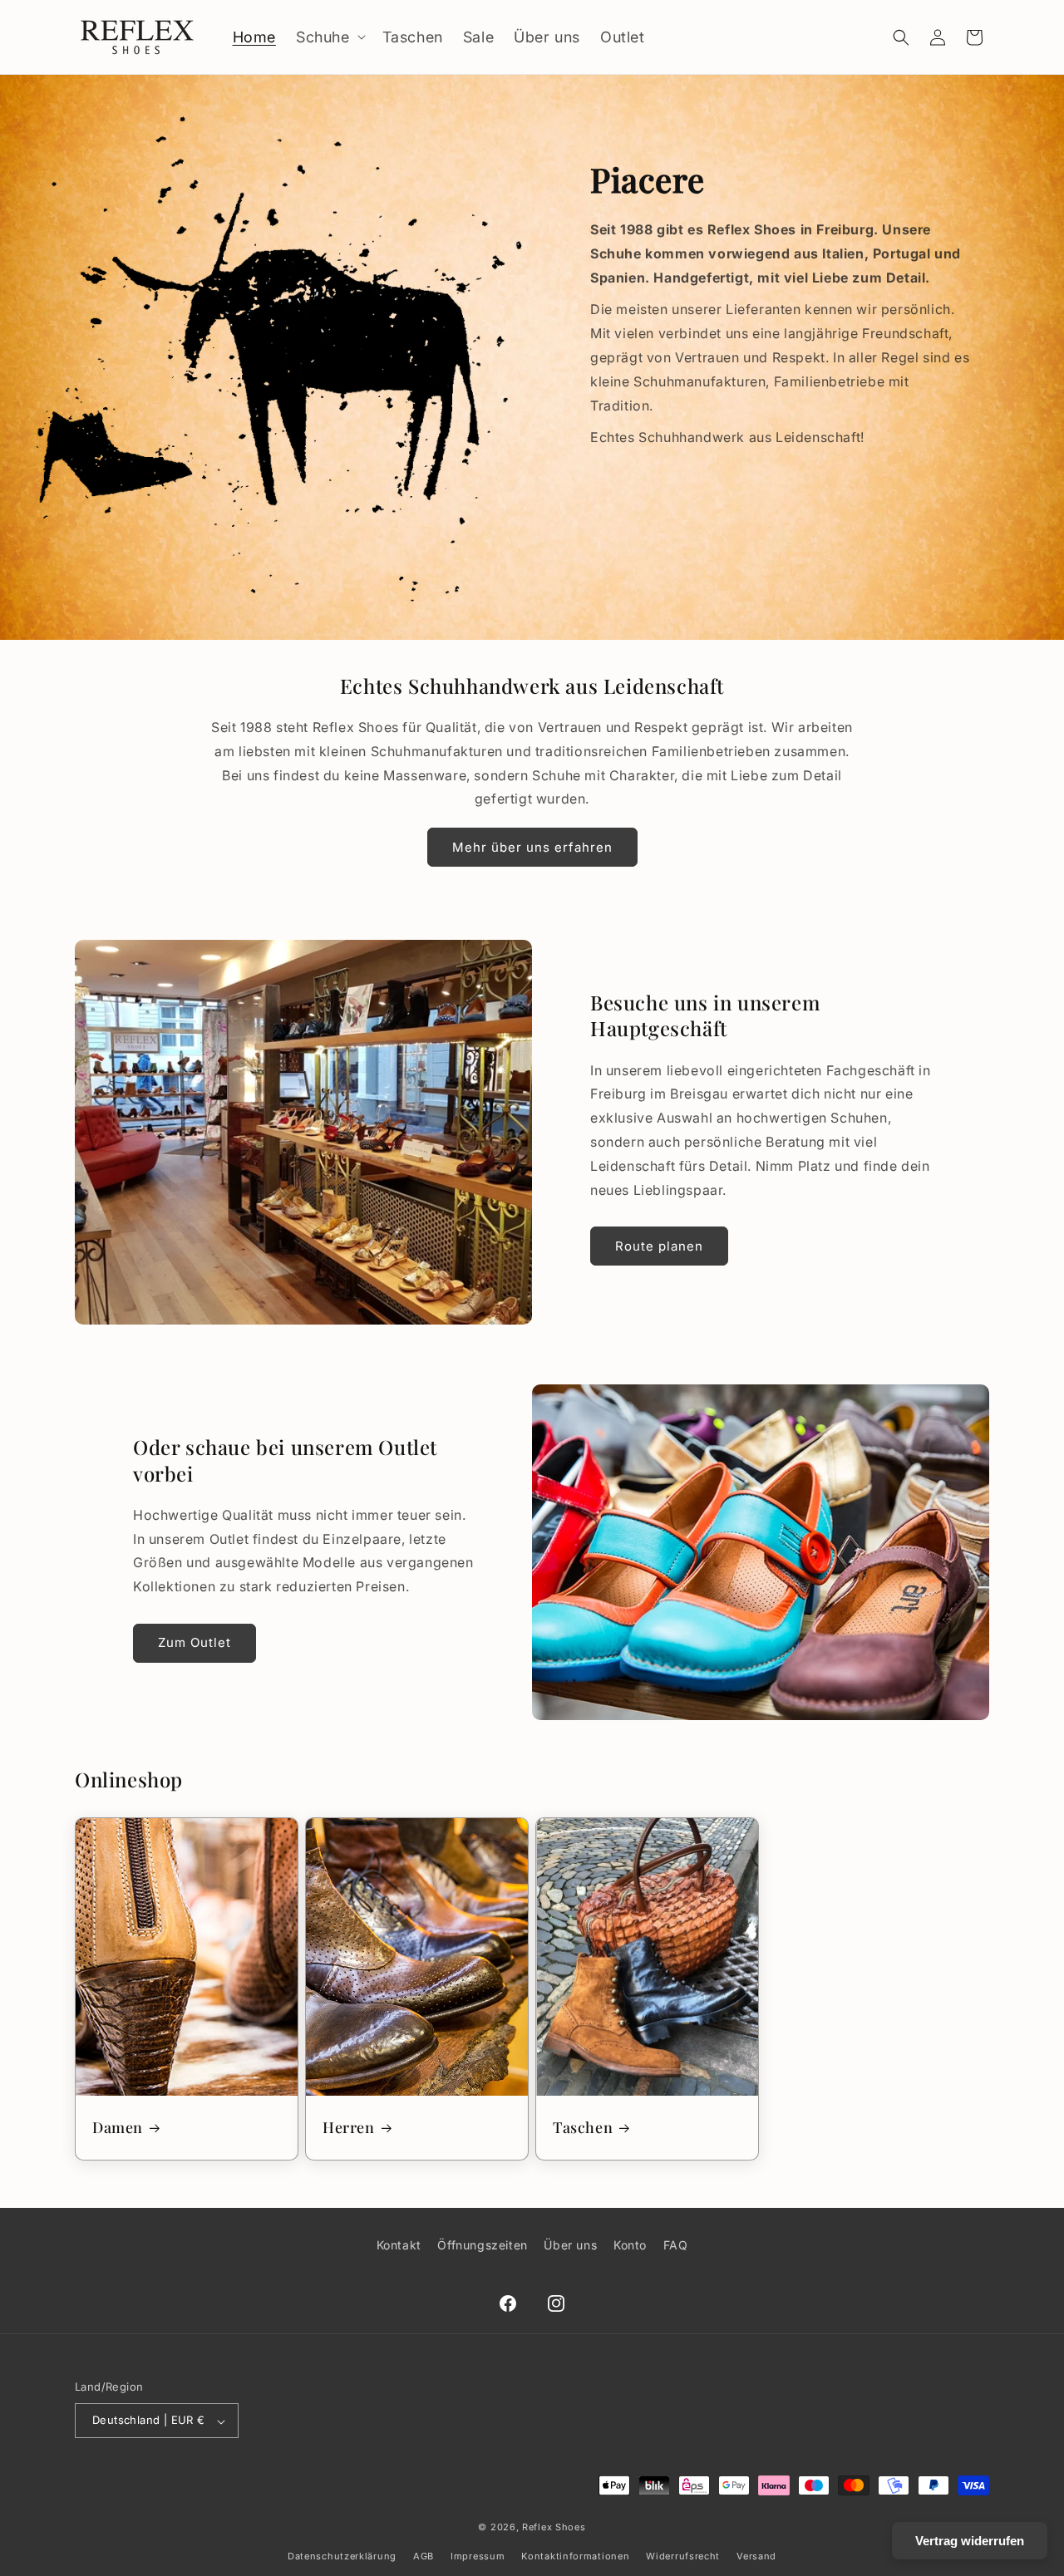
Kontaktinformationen (575, 2557)
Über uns (570, 2245)
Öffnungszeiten (482, 2245)
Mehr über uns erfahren (532, 847)
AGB (424, 2557)
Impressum (478, 2557)
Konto (630, 2245)
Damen (118, 2128)
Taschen (583, 2128)
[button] (329, 37)
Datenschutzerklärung (342, 2557)
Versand (756, 2557)
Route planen (659, 1246)
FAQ (676, 2245)
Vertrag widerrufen (970, 2541)
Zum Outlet (195, 1642)
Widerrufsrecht (683, 2557)
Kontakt (399, 2245)
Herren (349, 2128)
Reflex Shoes (554, 2528)
